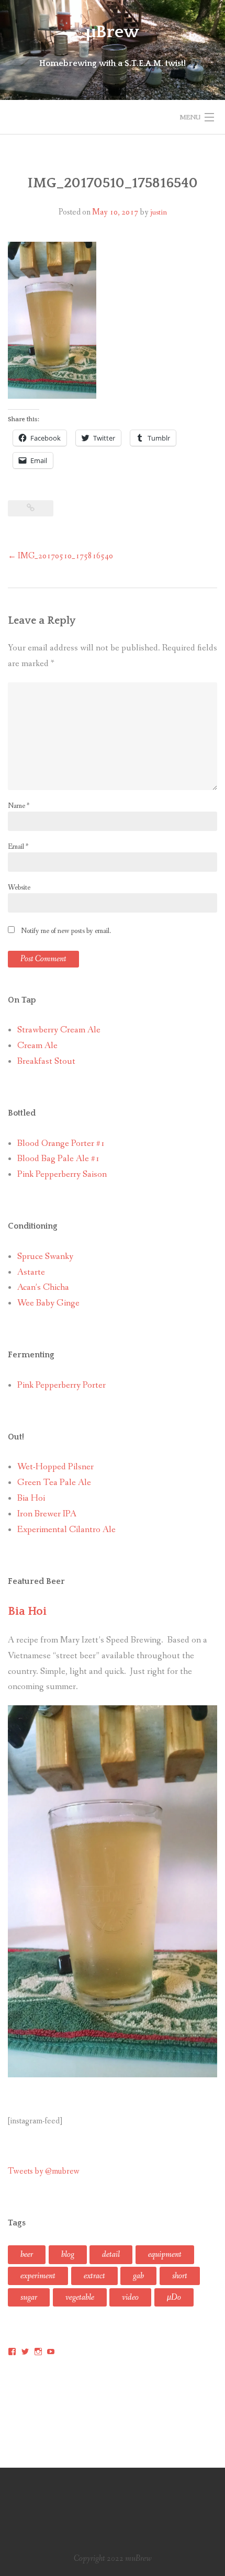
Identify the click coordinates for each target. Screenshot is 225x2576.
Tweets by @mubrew (44, 2171)
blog (68, 2254)
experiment (38, 2276)
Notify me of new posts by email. (66, 931)
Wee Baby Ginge (48, 1303)
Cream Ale (37, 1046)
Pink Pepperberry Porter (61, 1385)
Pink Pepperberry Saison (62, 1174)
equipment (165, 2254)
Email (18, 847)
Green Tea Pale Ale (54, 1483)
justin (159, 212)
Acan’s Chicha (43, 1287)
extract (94, 2276)
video (130, 2297)
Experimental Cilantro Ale (66, 1530)
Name (19, 806)
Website (19, 887)
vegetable (80, 2297)
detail (111, 2254)
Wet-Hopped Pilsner (55, 1467)
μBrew (113, 32)
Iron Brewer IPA (47, 1514)
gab (138, 2276)
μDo (174, 2297)
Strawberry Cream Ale (59, 1030)
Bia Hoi (31, 1498)
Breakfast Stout (46, 1061)
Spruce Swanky (45, 1257)
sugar (29, 2297)
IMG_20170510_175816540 (60, 556)
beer (27, 2254)
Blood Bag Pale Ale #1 (59, 1159)
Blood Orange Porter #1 (61, 1144)
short (180, 2276)
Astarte (31, 1272)
